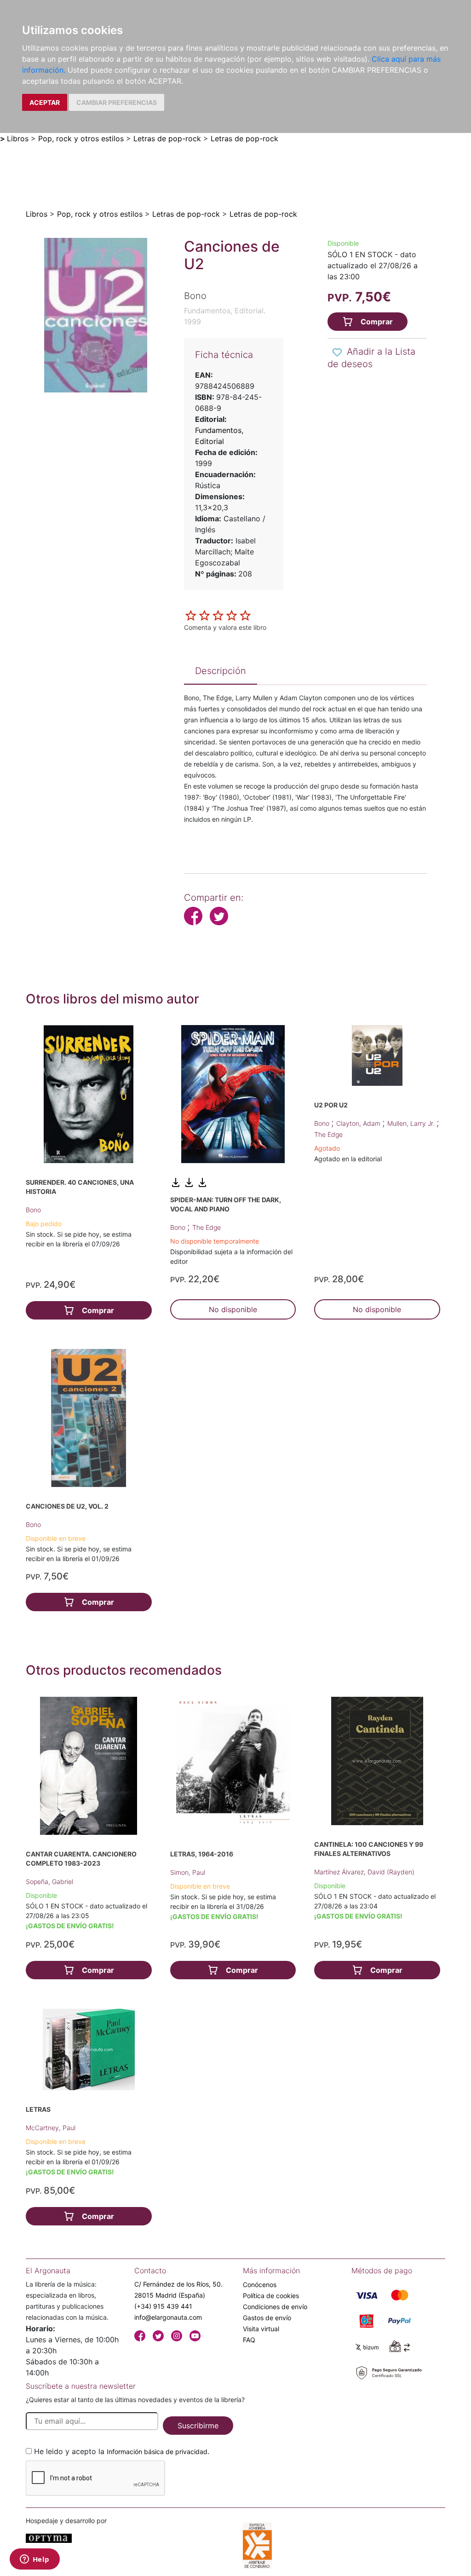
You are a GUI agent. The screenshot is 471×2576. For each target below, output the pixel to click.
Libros (18, 138)
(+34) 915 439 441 (163, 2306)
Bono (33, 1210)
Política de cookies (271, 2296)
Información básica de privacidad (157, 2452)
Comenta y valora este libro (225, 627)
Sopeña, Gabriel (49, 1882)
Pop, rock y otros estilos (81, 138)
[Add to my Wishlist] (337, 352)
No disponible (233, 1309)
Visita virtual (261, 2329)
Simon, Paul (188, 1872)
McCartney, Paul (51, 2128)
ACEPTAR (45, 102)
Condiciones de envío (275, 2307)
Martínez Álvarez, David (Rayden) (364, 1872)
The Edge (207, 1227)
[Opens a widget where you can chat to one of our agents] (34, 2560)
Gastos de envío (267, 2318)
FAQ (249, 2340)
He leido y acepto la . (122, 2451)
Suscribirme (198, 2426)
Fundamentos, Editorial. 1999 (225, 316)
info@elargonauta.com (168, 2317)
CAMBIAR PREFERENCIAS (117, 102)
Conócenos (260, 2285)
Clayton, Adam (359, 1123)
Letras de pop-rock (167, 138)
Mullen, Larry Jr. (412, 1123)
